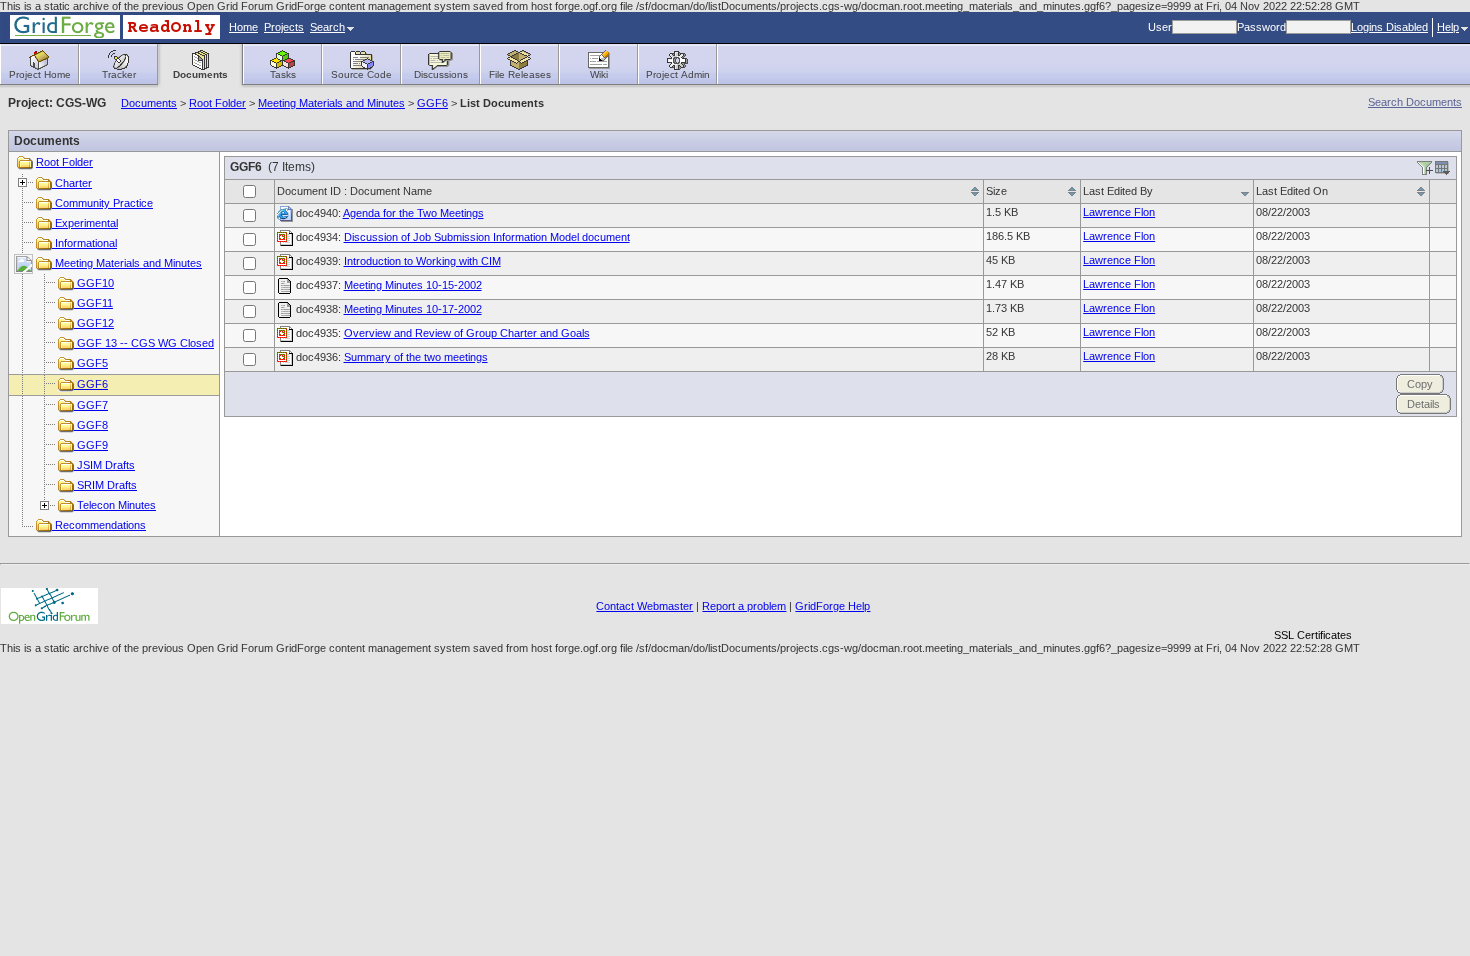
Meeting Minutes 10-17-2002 (413, 309)
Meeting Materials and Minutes (331, 103)
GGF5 (91, 363)
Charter (72, 183)
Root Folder (217, 103)
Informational (84, 243)
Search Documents (1415, 102)
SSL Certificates (1313, 635)
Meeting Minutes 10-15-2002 (413, 285)
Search (327, 27)
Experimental (85, 223)
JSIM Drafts (104, 465)
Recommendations (99, 525)
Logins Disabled (1389, 27)
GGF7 (91, 405)
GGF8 (91, 425)
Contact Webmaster (644, 606)
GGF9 (91, 445)
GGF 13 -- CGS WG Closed (144, 343)
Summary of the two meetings (416, 357)
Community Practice (102, 203)
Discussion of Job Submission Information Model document (487, 237)
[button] (1313, 600)
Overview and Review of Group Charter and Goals (467, 333)
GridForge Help (832, 606)
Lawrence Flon (1119, 212)
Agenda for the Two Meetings (413, 213)
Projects (284, 27)
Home (243, 27)
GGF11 (93, 303)
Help (1448, 27)
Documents (149, 103)
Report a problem (744, 606)
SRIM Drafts (105, 485)
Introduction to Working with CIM (422, 261)
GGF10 (94, 283)
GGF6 (432, 103)
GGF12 (94, 323)
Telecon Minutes (115, 505)
